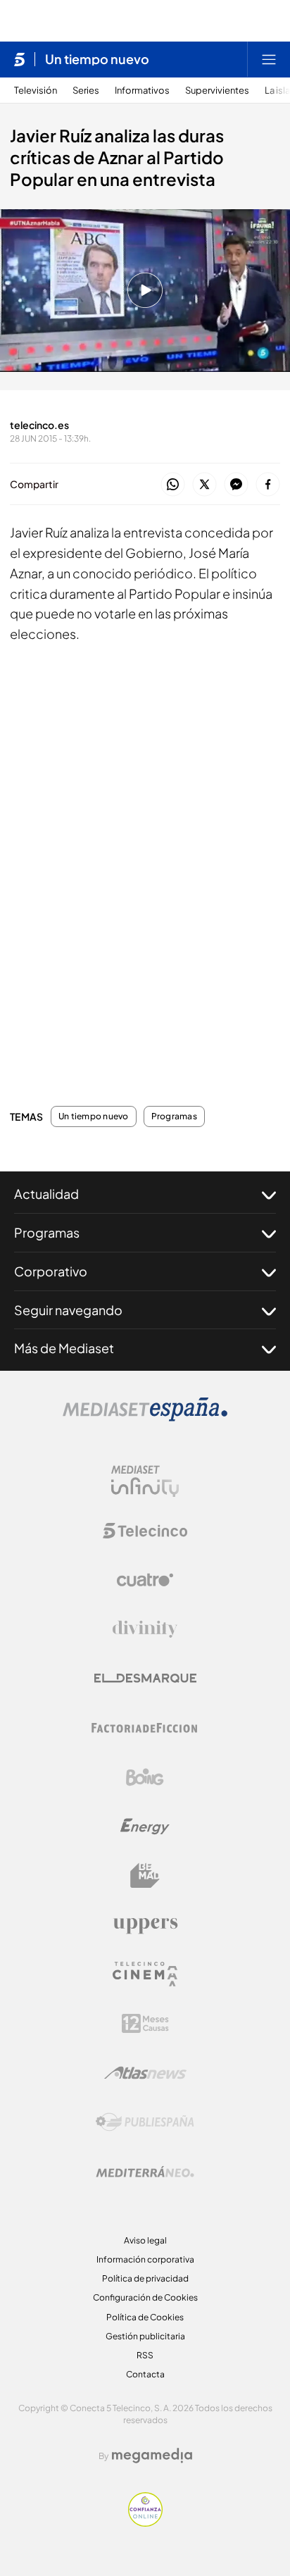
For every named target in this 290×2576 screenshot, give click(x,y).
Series (86, 91)
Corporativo (51, 1271)
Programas (174, 1116)
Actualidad (46, 1194)
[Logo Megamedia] (152, 2456)
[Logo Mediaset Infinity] (145, 1481)
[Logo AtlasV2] (145, 2073)
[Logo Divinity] (145, 1629)
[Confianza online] (145, 2522)
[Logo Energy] (145, 1827)
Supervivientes (217, 91)
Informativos (142, 91)
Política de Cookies (145, 2317)
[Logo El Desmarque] (145, 1678)
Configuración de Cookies (145, 2297)
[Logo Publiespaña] (145, 2122)
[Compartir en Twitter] (204, 485)
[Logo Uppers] (145, 1925)
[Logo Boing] (145, 1777)
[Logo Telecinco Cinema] (145, 1974)
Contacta (145, 2374)
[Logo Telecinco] (145, 1531)
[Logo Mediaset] (145, 1417)
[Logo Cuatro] (145, 1580)
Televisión (36, 91)
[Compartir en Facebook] (268, 485)
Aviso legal (145, 2240)
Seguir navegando (68, 1310)
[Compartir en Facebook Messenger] (236, 485)
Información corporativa (145, 2259)
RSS (145, 2355)
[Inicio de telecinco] (19, 59)
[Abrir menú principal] (269, 59)
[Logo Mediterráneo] (145, 2172)
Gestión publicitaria (145, 2336)
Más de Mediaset (64, 1348)
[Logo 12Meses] (145, 2023)
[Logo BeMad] (145, 1876)
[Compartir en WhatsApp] (173, 485)
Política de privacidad (145, 2278)
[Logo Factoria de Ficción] (145, 1728)
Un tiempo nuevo (97, 59)
